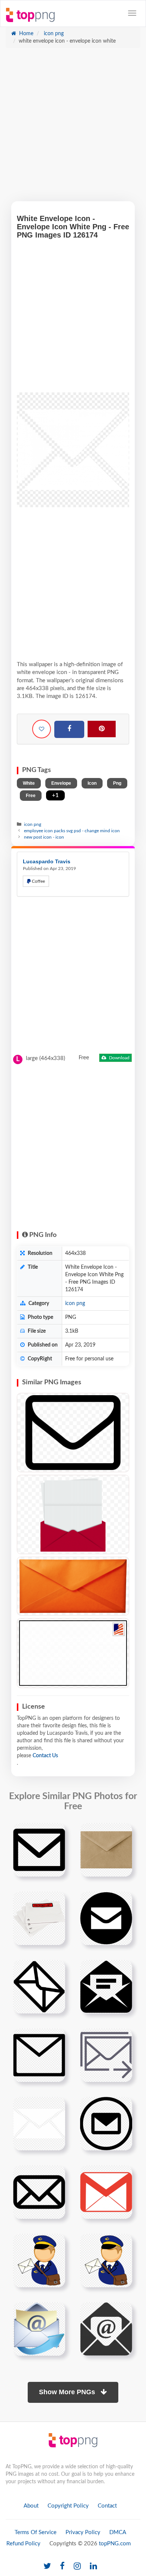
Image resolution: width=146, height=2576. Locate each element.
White (29, 783)
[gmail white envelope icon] (106, 2192)
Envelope (61, 783)
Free (31, 796)
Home (25, 34)
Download (119, 1058)
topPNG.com (115, 2544)
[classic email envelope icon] (106, 2329)
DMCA (118, 2532)
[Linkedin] (93, 2566)
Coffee (38, 881)
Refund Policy (23, 2544)
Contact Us (45, 1756)
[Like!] (42, 729)
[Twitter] (47, 2566)
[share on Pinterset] (102, 729)
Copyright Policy (68, 2506)
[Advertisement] (73, 128)
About (31, 2506)
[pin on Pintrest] (55, 1833)
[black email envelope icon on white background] (39, 2192)
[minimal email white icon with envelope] (39, 2123)
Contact (107, 2506)
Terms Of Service (36, 2532)
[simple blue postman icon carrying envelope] (39, 2260)
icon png (53, 34)
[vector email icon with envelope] (39, 2329)
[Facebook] (69, 729)
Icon (92, 783)
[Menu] (132, 13)
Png (117, 783)
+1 (55, 795)
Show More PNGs (68, 2392)
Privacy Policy (83, 2532)
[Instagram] (77, 2566)
